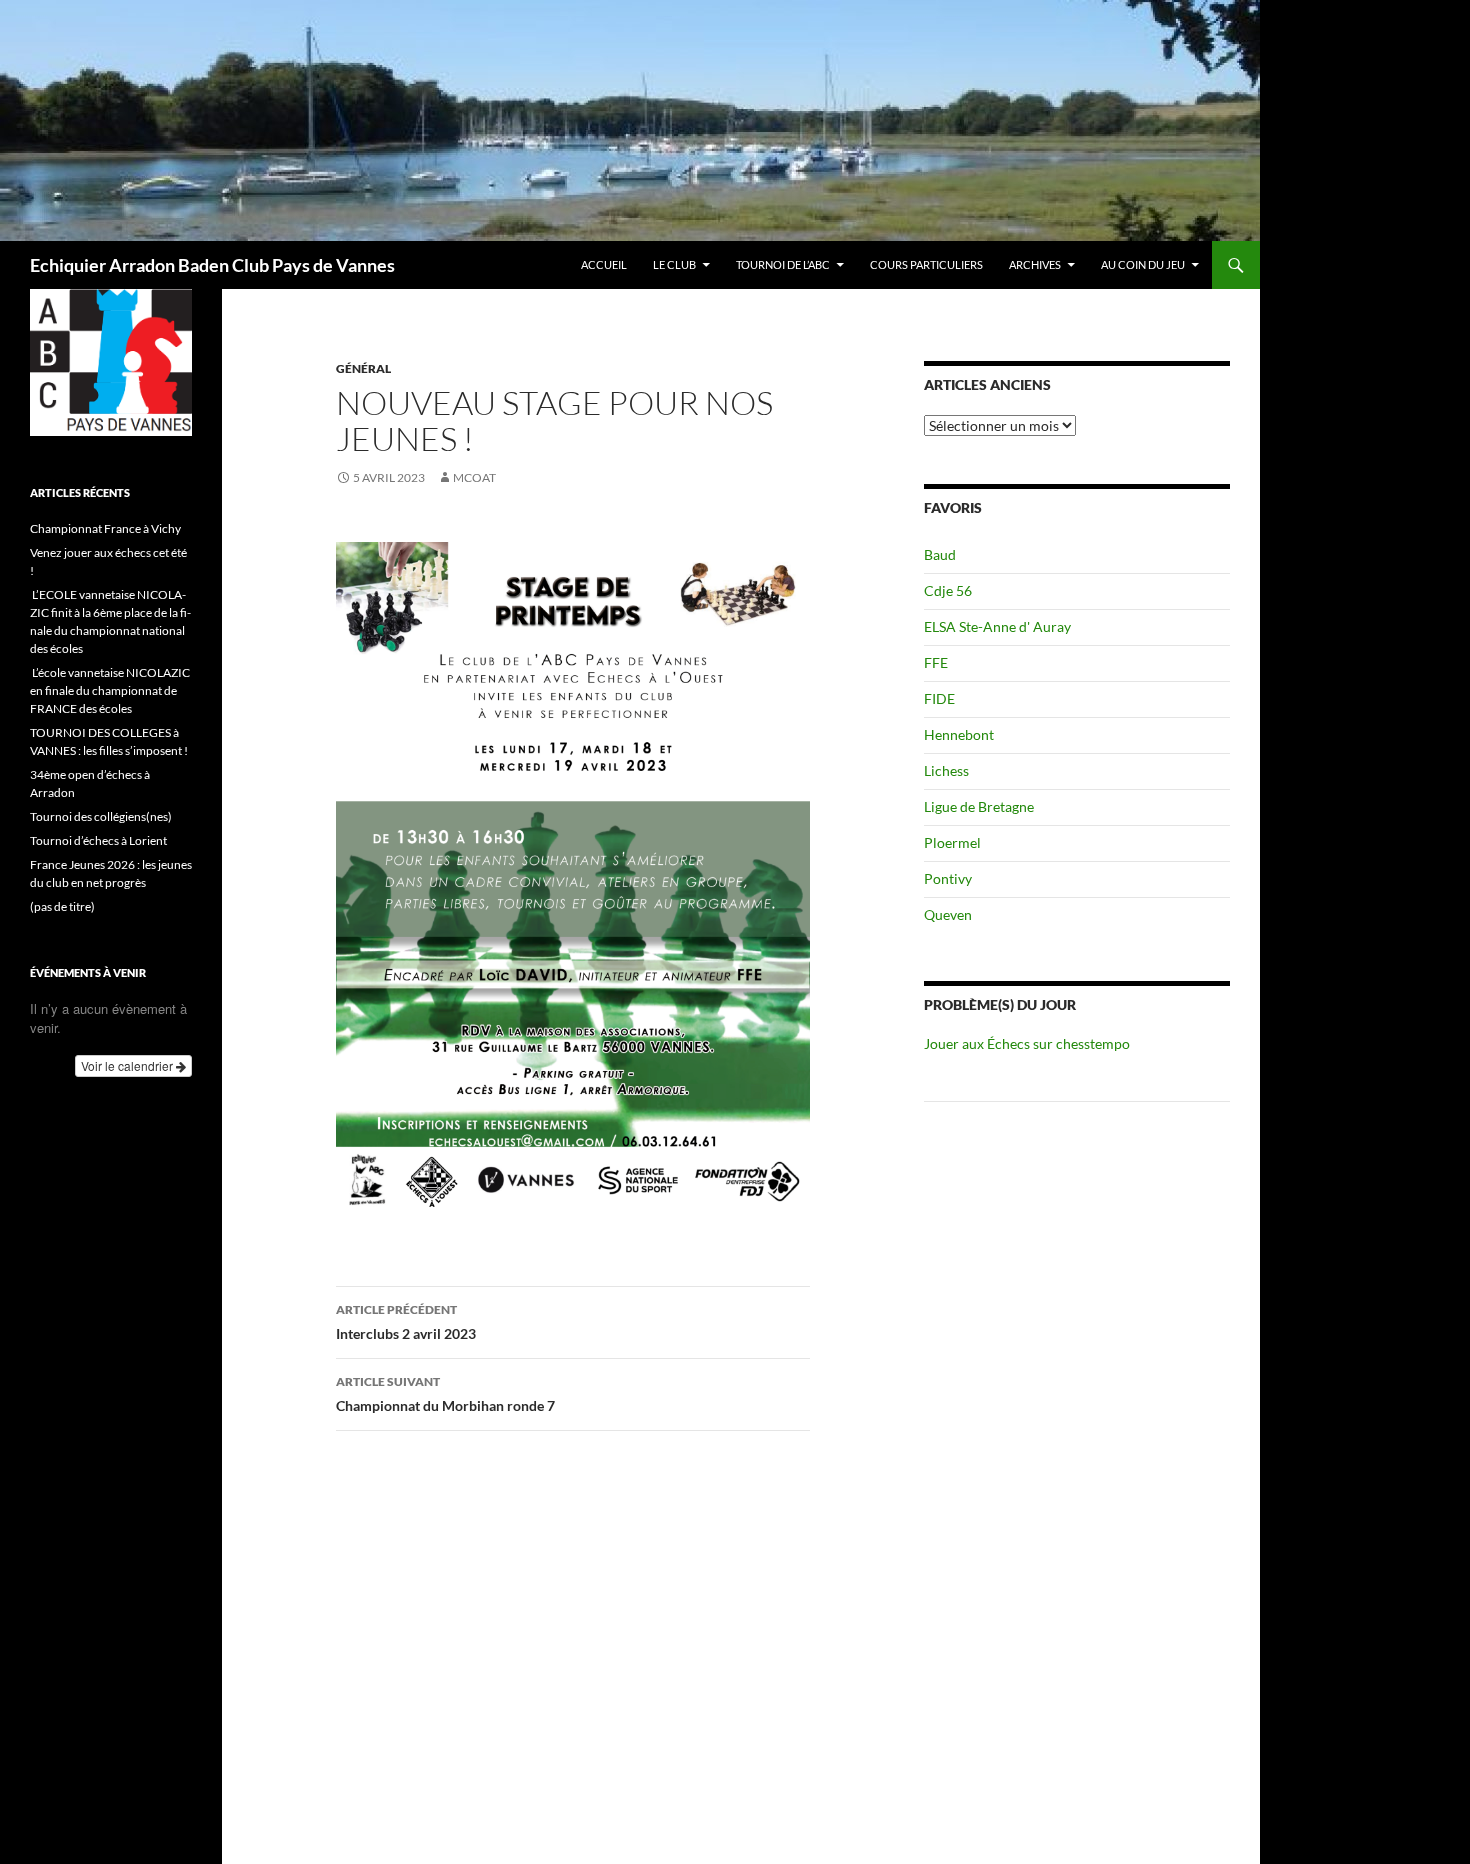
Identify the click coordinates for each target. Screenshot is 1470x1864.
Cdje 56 (948, 590)
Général (363, 368)
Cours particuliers (926, 264)
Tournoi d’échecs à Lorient (98, 840)
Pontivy (948, 878)
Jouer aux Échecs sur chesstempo (1027, 1043)
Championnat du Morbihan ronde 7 (445, 1394)
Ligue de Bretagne (979, 806)
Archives (1035, 264)
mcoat (474, 477)
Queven (948, 914)
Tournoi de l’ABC (783, 264)
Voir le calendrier (128, 1065)
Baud (940, 554)
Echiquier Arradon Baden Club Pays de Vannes (212, 265)
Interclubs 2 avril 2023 (406, 1322)
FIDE (939, 698)
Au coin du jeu (1143, 264)
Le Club (674, 264)
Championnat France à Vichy (105, 528)
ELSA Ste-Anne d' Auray (997, 626)
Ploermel (952, 842)
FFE (936, 662)
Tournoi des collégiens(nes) (101, 816)
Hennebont (959, 734)
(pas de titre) (62, 906)
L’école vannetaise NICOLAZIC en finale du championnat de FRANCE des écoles (110, 690)
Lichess (946, 770)
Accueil (604, 264)
